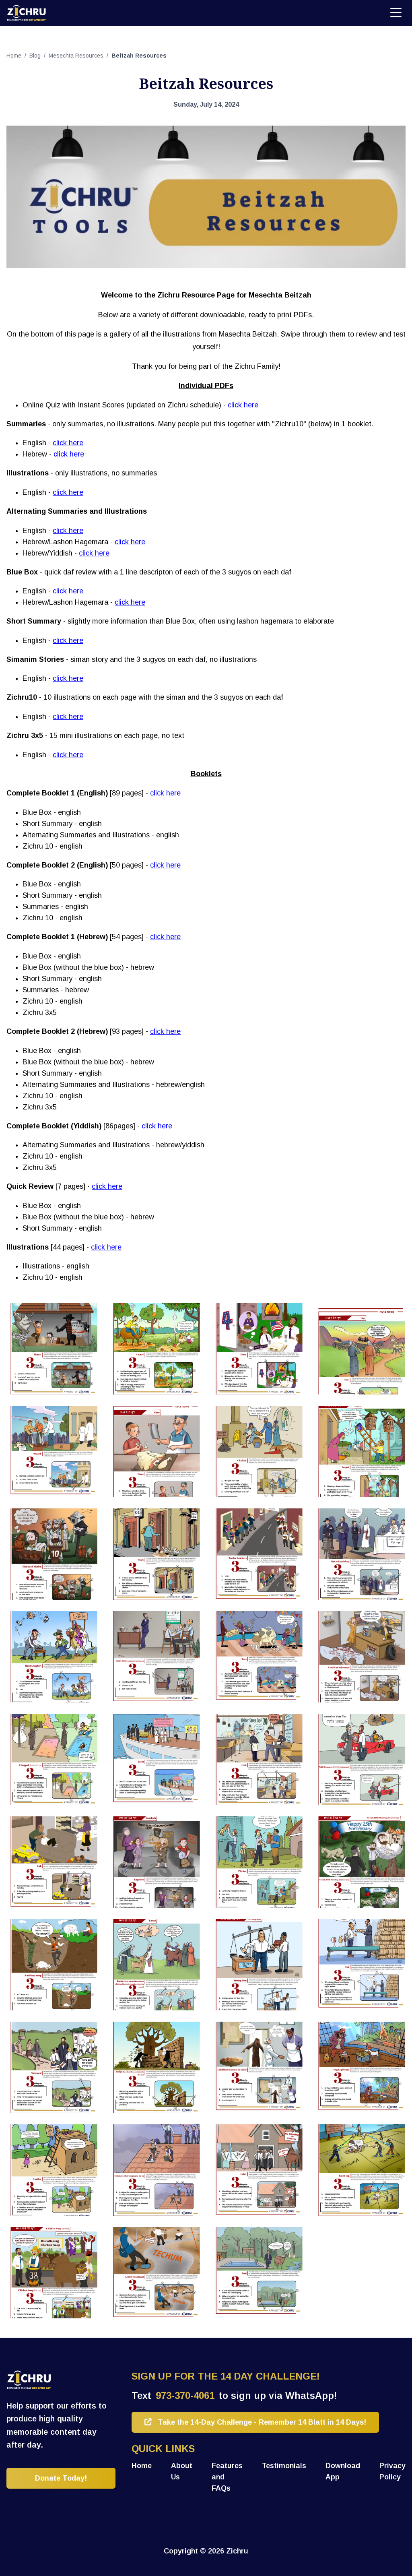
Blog (36, 56)
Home (15, 56)
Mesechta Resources (77, 56)
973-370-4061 (185, 2395)
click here (243, 405)
